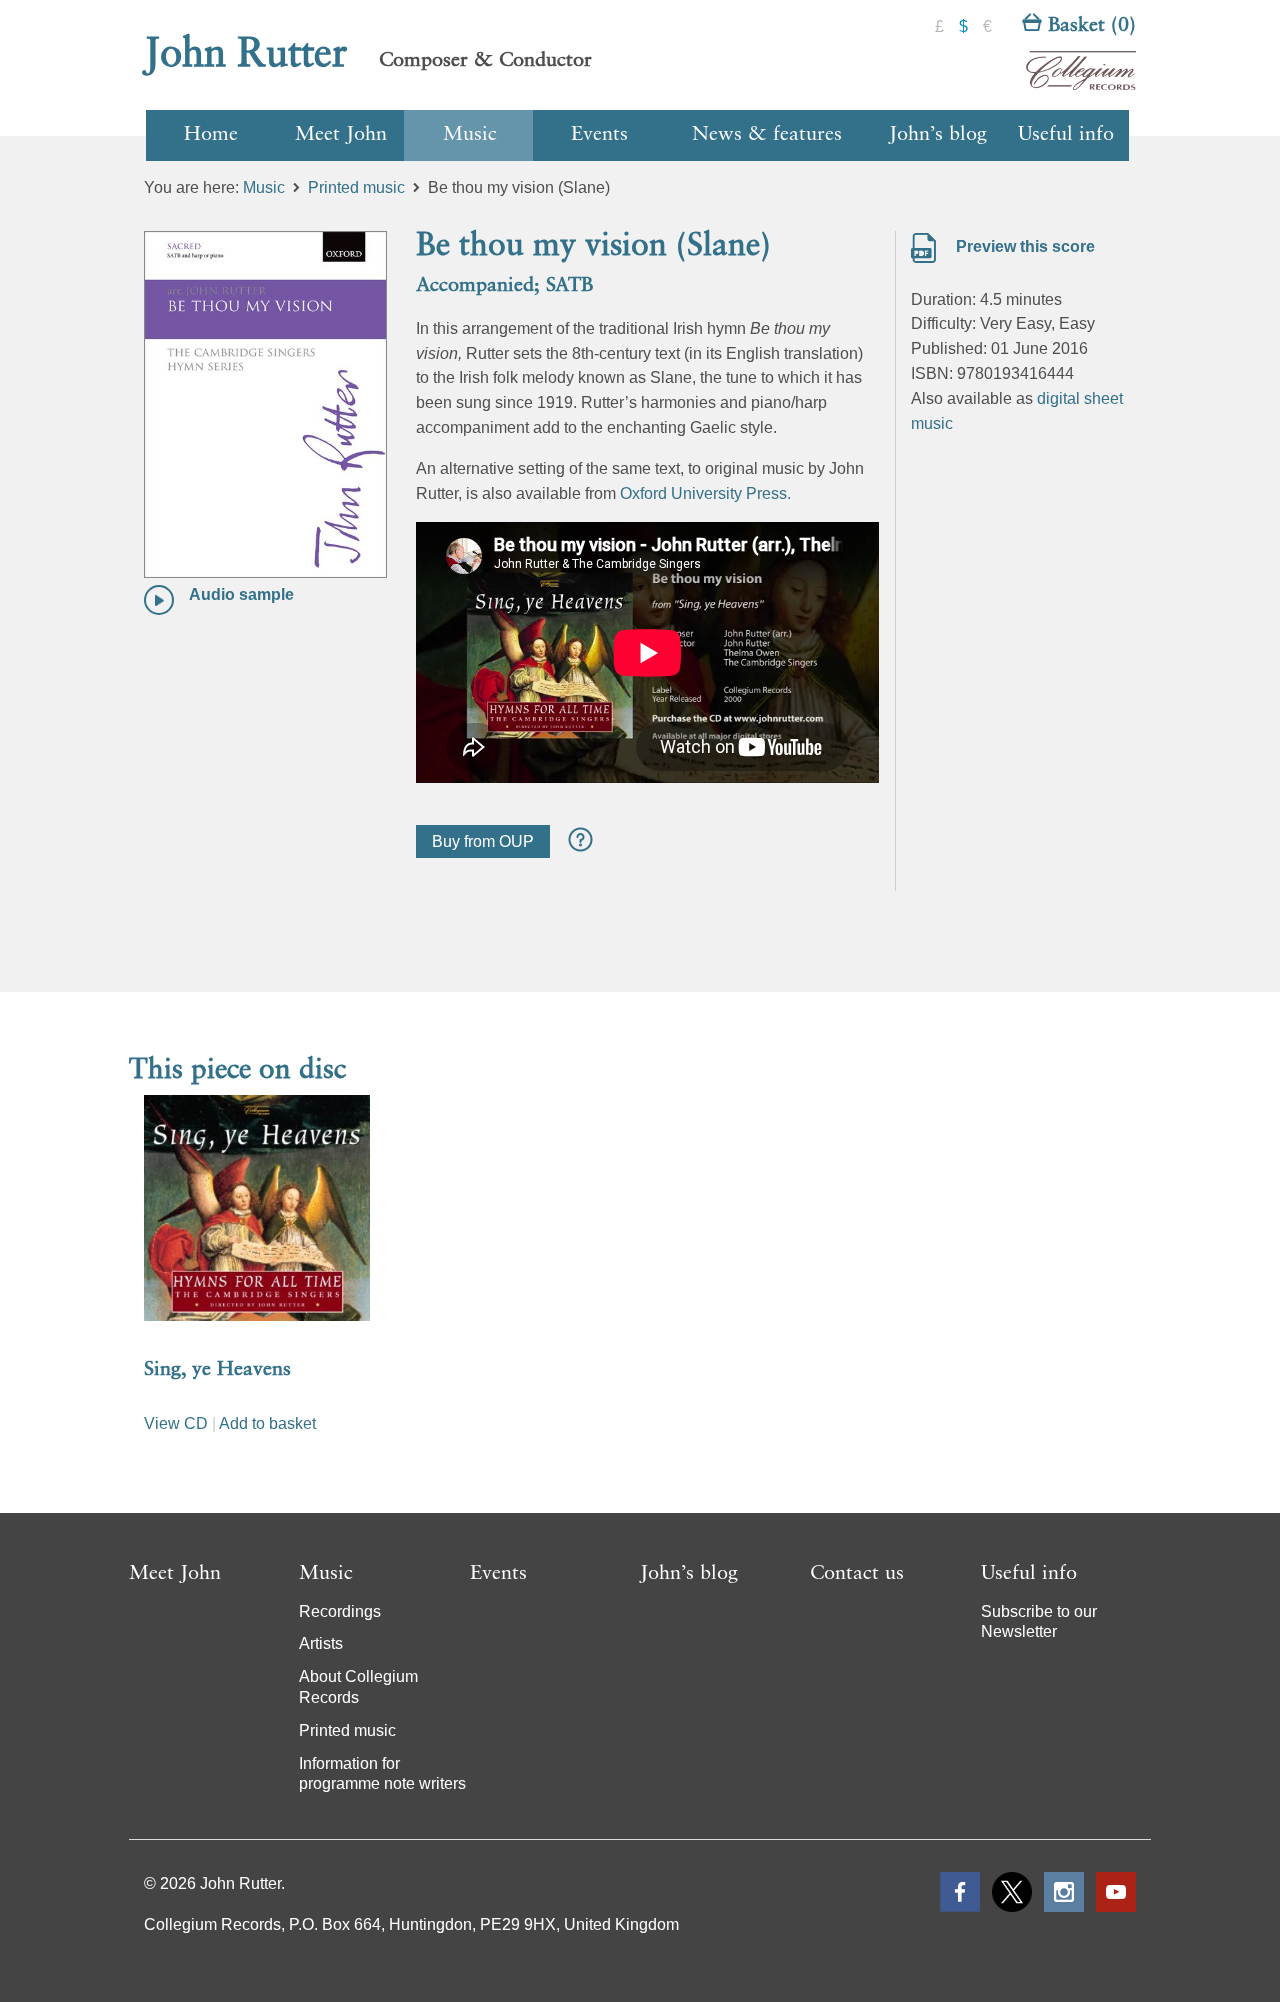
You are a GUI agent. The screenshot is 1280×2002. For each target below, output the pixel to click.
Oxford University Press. (705, 493)
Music (470, 135)
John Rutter (246, 55)
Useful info (1066, 135)
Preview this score (1023, 246)
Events (599, 135)
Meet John (341, 135)
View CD (176, 1423)
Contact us (857, 1574)
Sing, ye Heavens (217, 1370)
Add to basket (267, 1423)
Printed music (356, 187)
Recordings (340, 1611)
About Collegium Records (358, 1687)
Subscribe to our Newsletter (1039, 1622)
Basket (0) (1089, 26)
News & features (767, 135)
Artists (321, 1643)
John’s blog (938, 135)
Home (211, 135)
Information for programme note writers (382, 1774)
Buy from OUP (483, 841)
